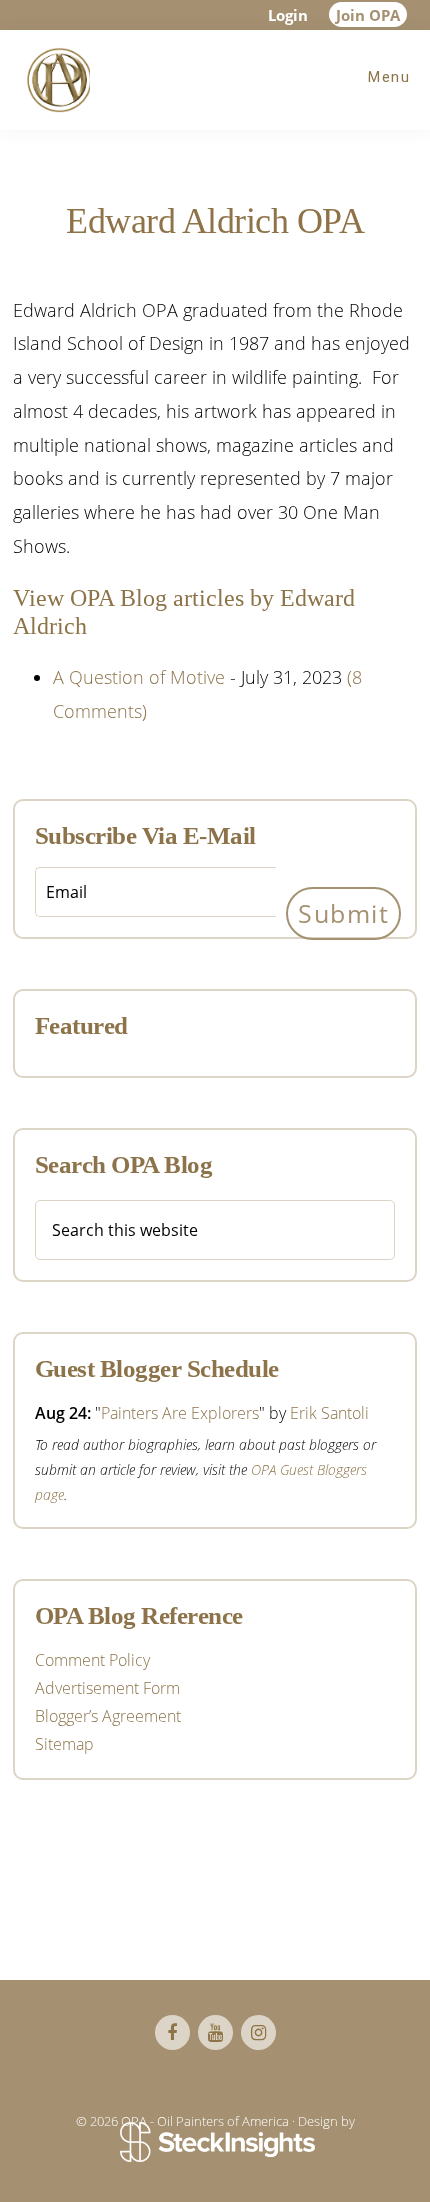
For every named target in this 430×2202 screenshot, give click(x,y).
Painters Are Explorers (180, 1413)
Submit (343, 913)
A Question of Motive (139, 677)
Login (288, 15)
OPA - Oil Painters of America (55, 80)
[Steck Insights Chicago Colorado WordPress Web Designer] (215, 2144)
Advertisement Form (107, 1688)
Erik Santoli (329, 1413)
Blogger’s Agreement (108, 1716)
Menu (389, 77)
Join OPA (368, 15)
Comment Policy (92, 1660)
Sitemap (64, 1744)
